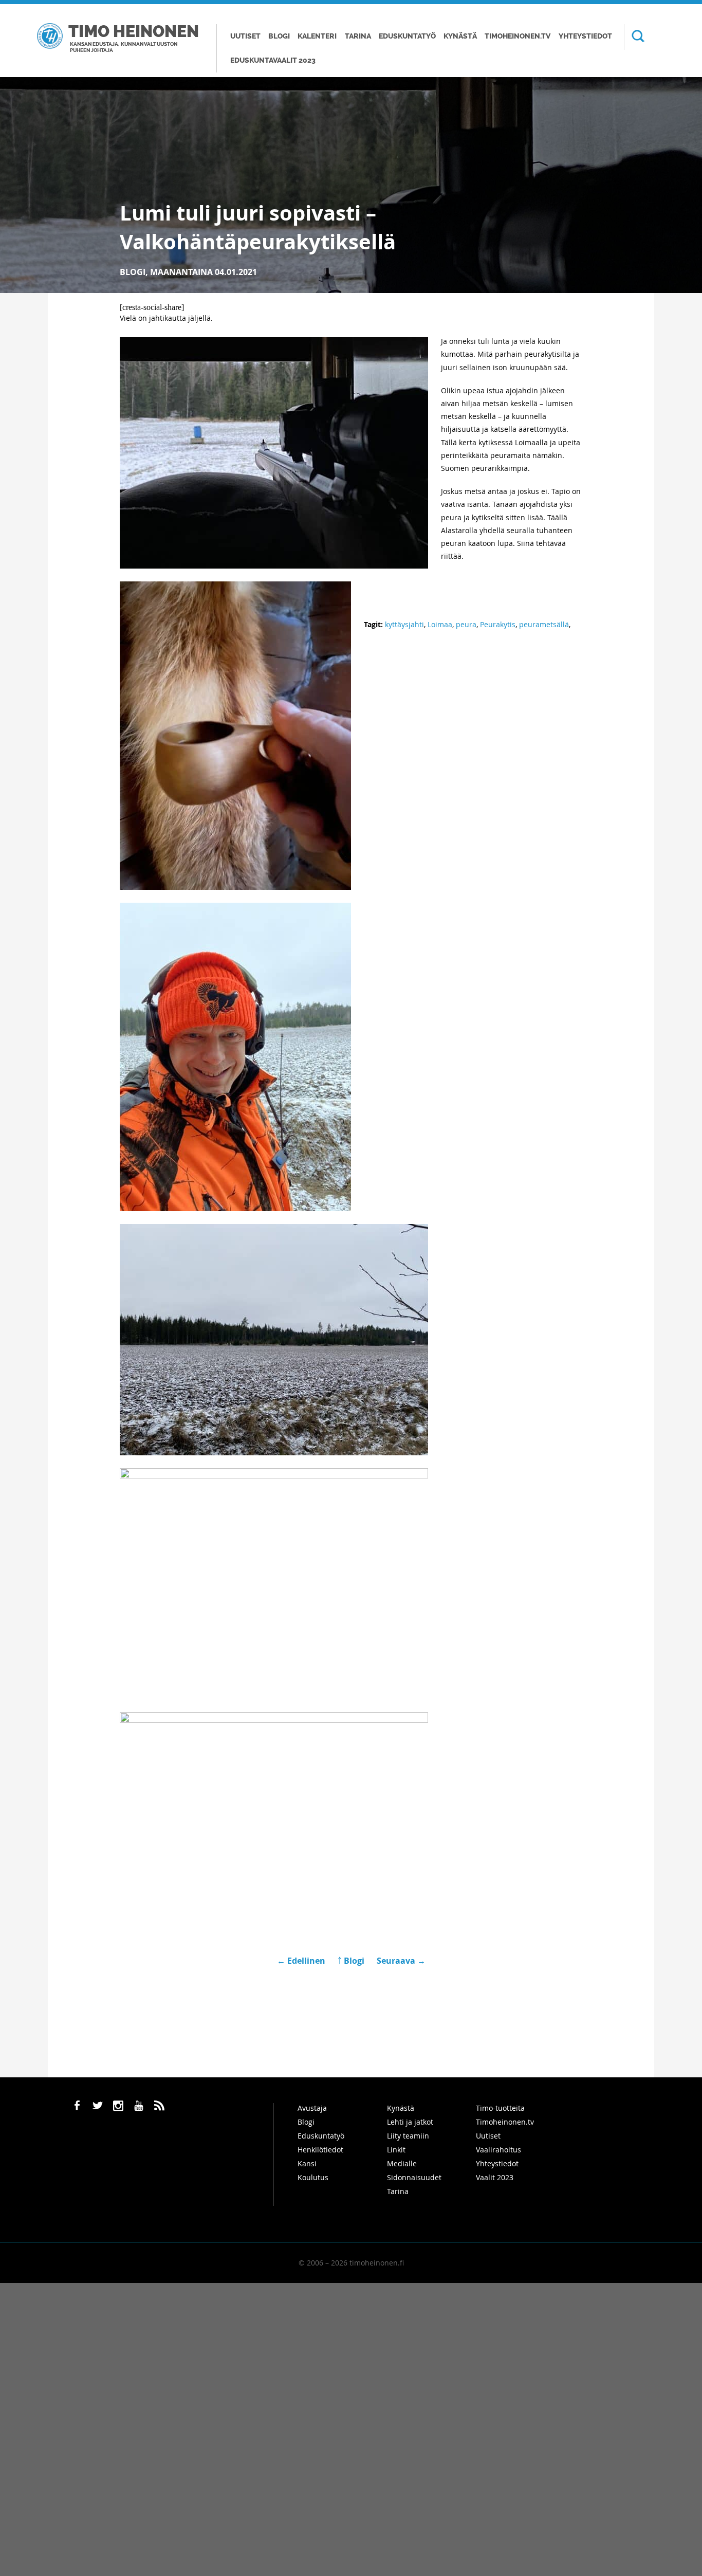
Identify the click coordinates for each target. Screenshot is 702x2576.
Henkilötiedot (320, 2150)
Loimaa (440, 624)
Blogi (279, 36)
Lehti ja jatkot (410, 2122)
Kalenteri (317, 36)
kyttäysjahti (404, 624)
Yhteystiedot (585, 36)
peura (466, 624)
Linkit (396, 2150)
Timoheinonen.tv (518, 36)
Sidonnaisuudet (414, 2177)
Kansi (307, 2163)
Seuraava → (401, 1961)
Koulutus (313, 2177)
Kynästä (460, 36)
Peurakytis (498, 624)
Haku (634, 37)
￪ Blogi (351, 1961)
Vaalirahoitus (498, 2150)
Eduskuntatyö (407, 36)
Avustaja (312, 2108)
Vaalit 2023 (495, 2177)
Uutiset (245, 36)
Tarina (358, 36)
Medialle (402, 2163)
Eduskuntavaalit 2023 (273, 60)
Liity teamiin (408, 2136)
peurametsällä (544, 624)
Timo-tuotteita (500, 2108)
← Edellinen (302, 1961)
